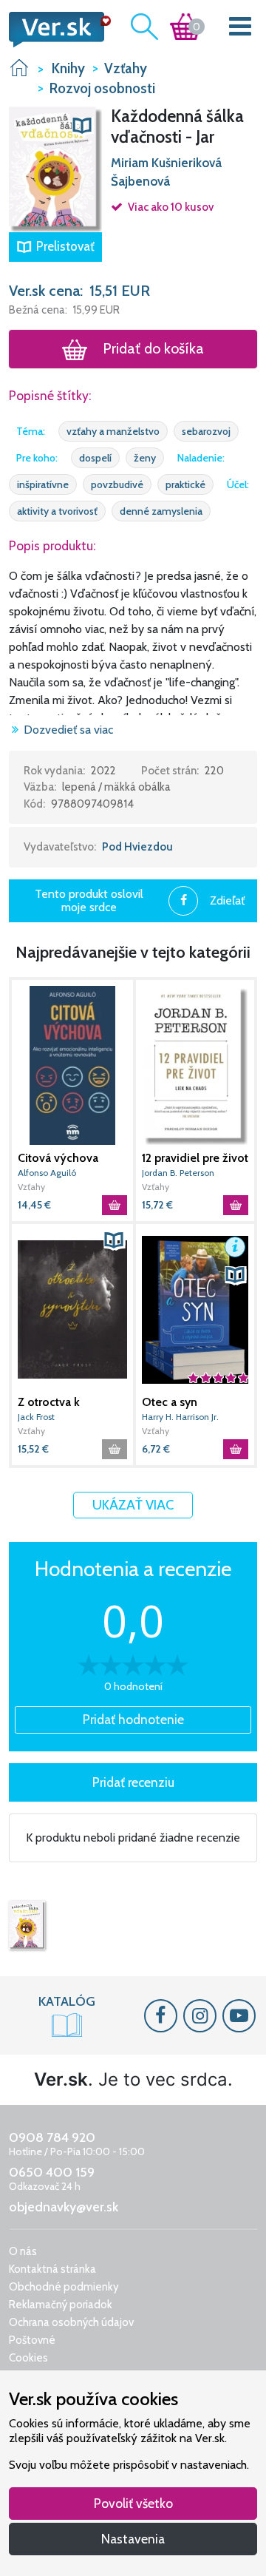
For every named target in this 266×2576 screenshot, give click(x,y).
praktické (185, 484)
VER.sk (19, 68)
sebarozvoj (206, 431)
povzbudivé (117, 484)
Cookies (28, 2358)
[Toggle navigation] (241, 29)
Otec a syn (170, 1402)
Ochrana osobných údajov (71, 2322)
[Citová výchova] (72, 1065)
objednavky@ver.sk (64, 2207)
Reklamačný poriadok (61, 2305)
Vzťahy (31, 1187)
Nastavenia (133, 2539)
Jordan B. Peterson (178, 1173)
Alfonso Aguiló (47, 1173)
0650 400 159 (52, 2172)
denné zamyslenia (161, 511)
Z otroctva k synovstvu (49, 1402)
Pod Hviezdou (137, 847)
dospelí (95, 458)
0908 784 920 (52, 2137)
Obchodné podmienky (64, 2287)
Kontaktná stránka (52, 2269)
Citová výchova (58, 1158)
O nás (23, 2251)
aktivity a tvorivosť (57, 511)
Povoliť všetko (133, 2503)
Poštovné (32, 2340)
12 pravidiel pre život (195, 1158)
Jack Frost (36, 1417)
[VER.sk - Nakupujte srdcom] (55, 30)
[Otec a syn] (195, 1309)
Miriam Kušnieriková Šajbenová (166, 172)
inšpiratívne (43, 484)
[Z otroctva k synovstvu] (72, 1309)
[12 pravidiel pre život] (195, 1065)
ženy (145, 458)
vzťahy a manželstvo (113, 431)
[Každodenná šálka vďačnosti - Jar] (27, 1926)
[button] (55, 169)
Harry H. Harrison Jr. (180, 1417)
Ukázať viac (133, 1505)
